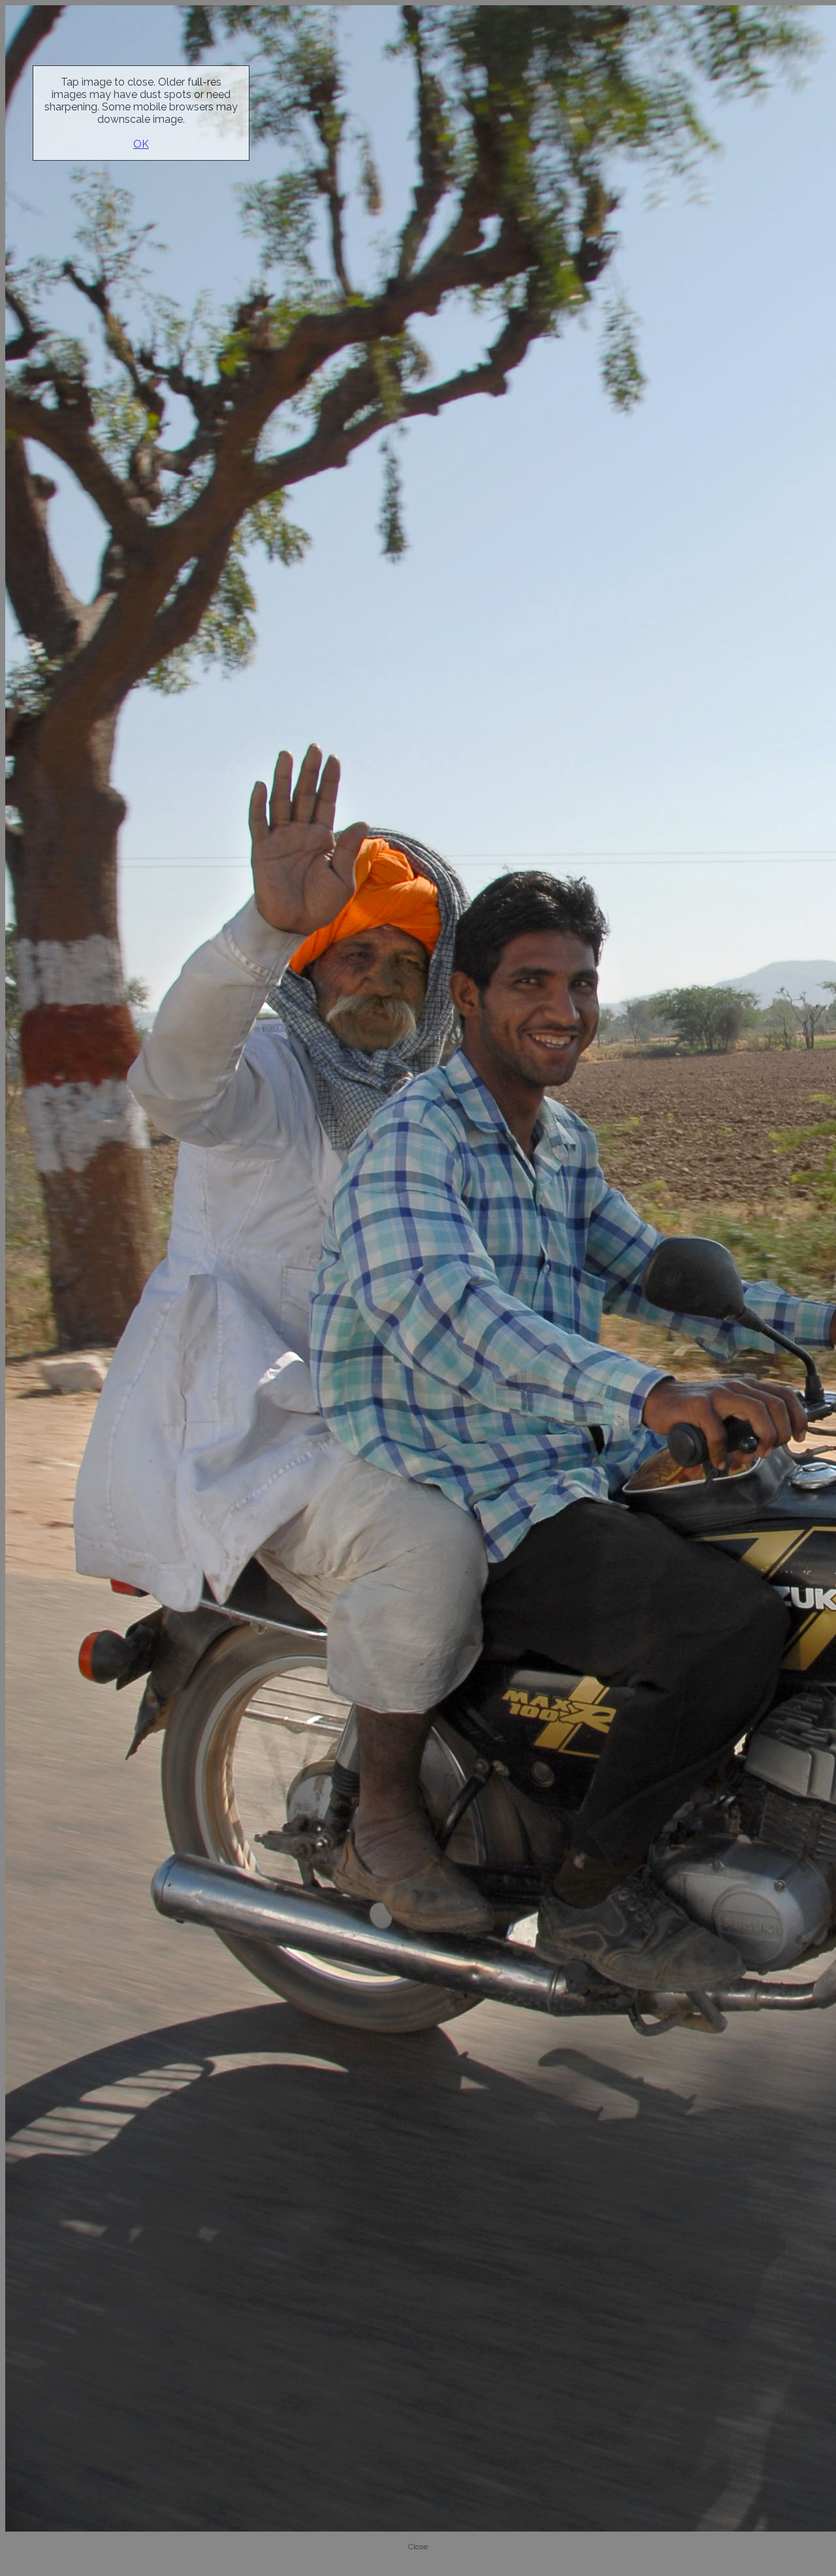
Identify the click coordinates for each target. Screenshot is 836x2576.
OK (141, 144)
